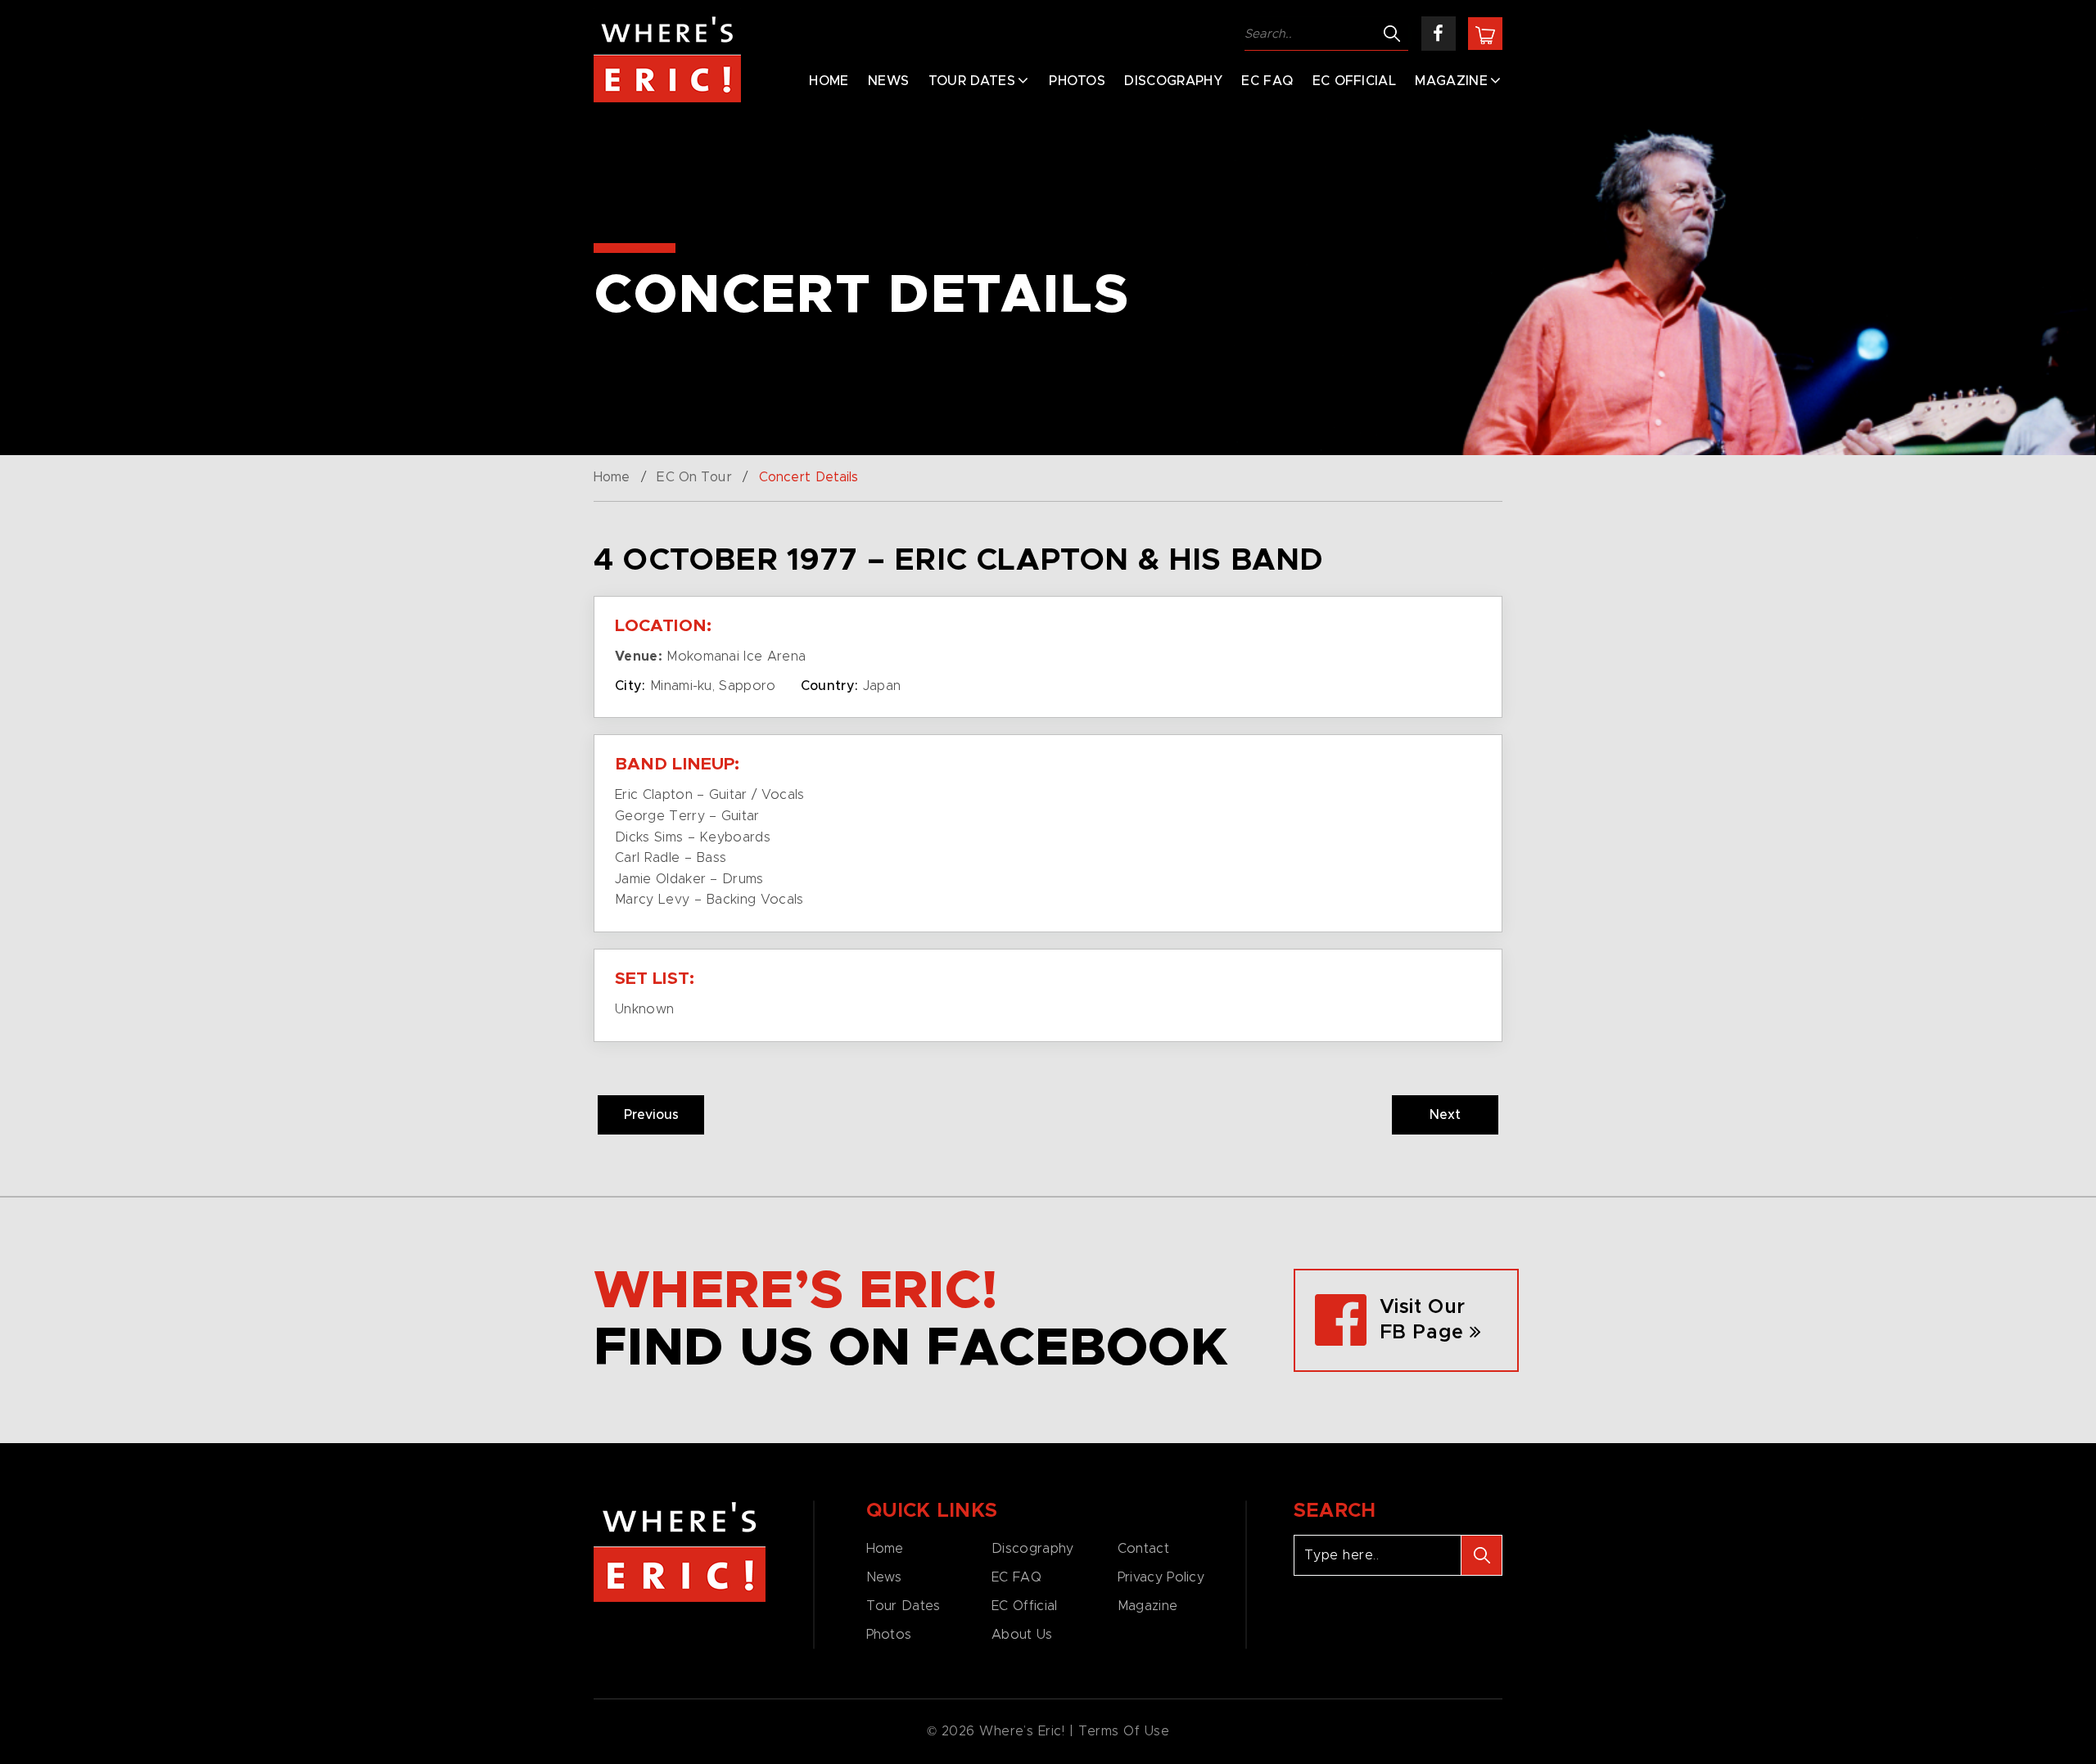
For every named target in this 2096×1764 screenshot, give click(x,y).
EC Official (1355, 81)
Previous (651, 1115)
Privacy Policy (1161, 1577)
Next (1445, 1115)
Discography (1173, 81)
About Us (1022, 1635)
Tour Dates (972, 81)
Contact (1143, 1549)
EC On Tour (694, 477)
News (888, 81)
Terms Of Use (1124, 1731)
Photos (1077, 81)
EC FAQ (1267, 81)
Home (829, 81)
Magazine (1451, 81)
